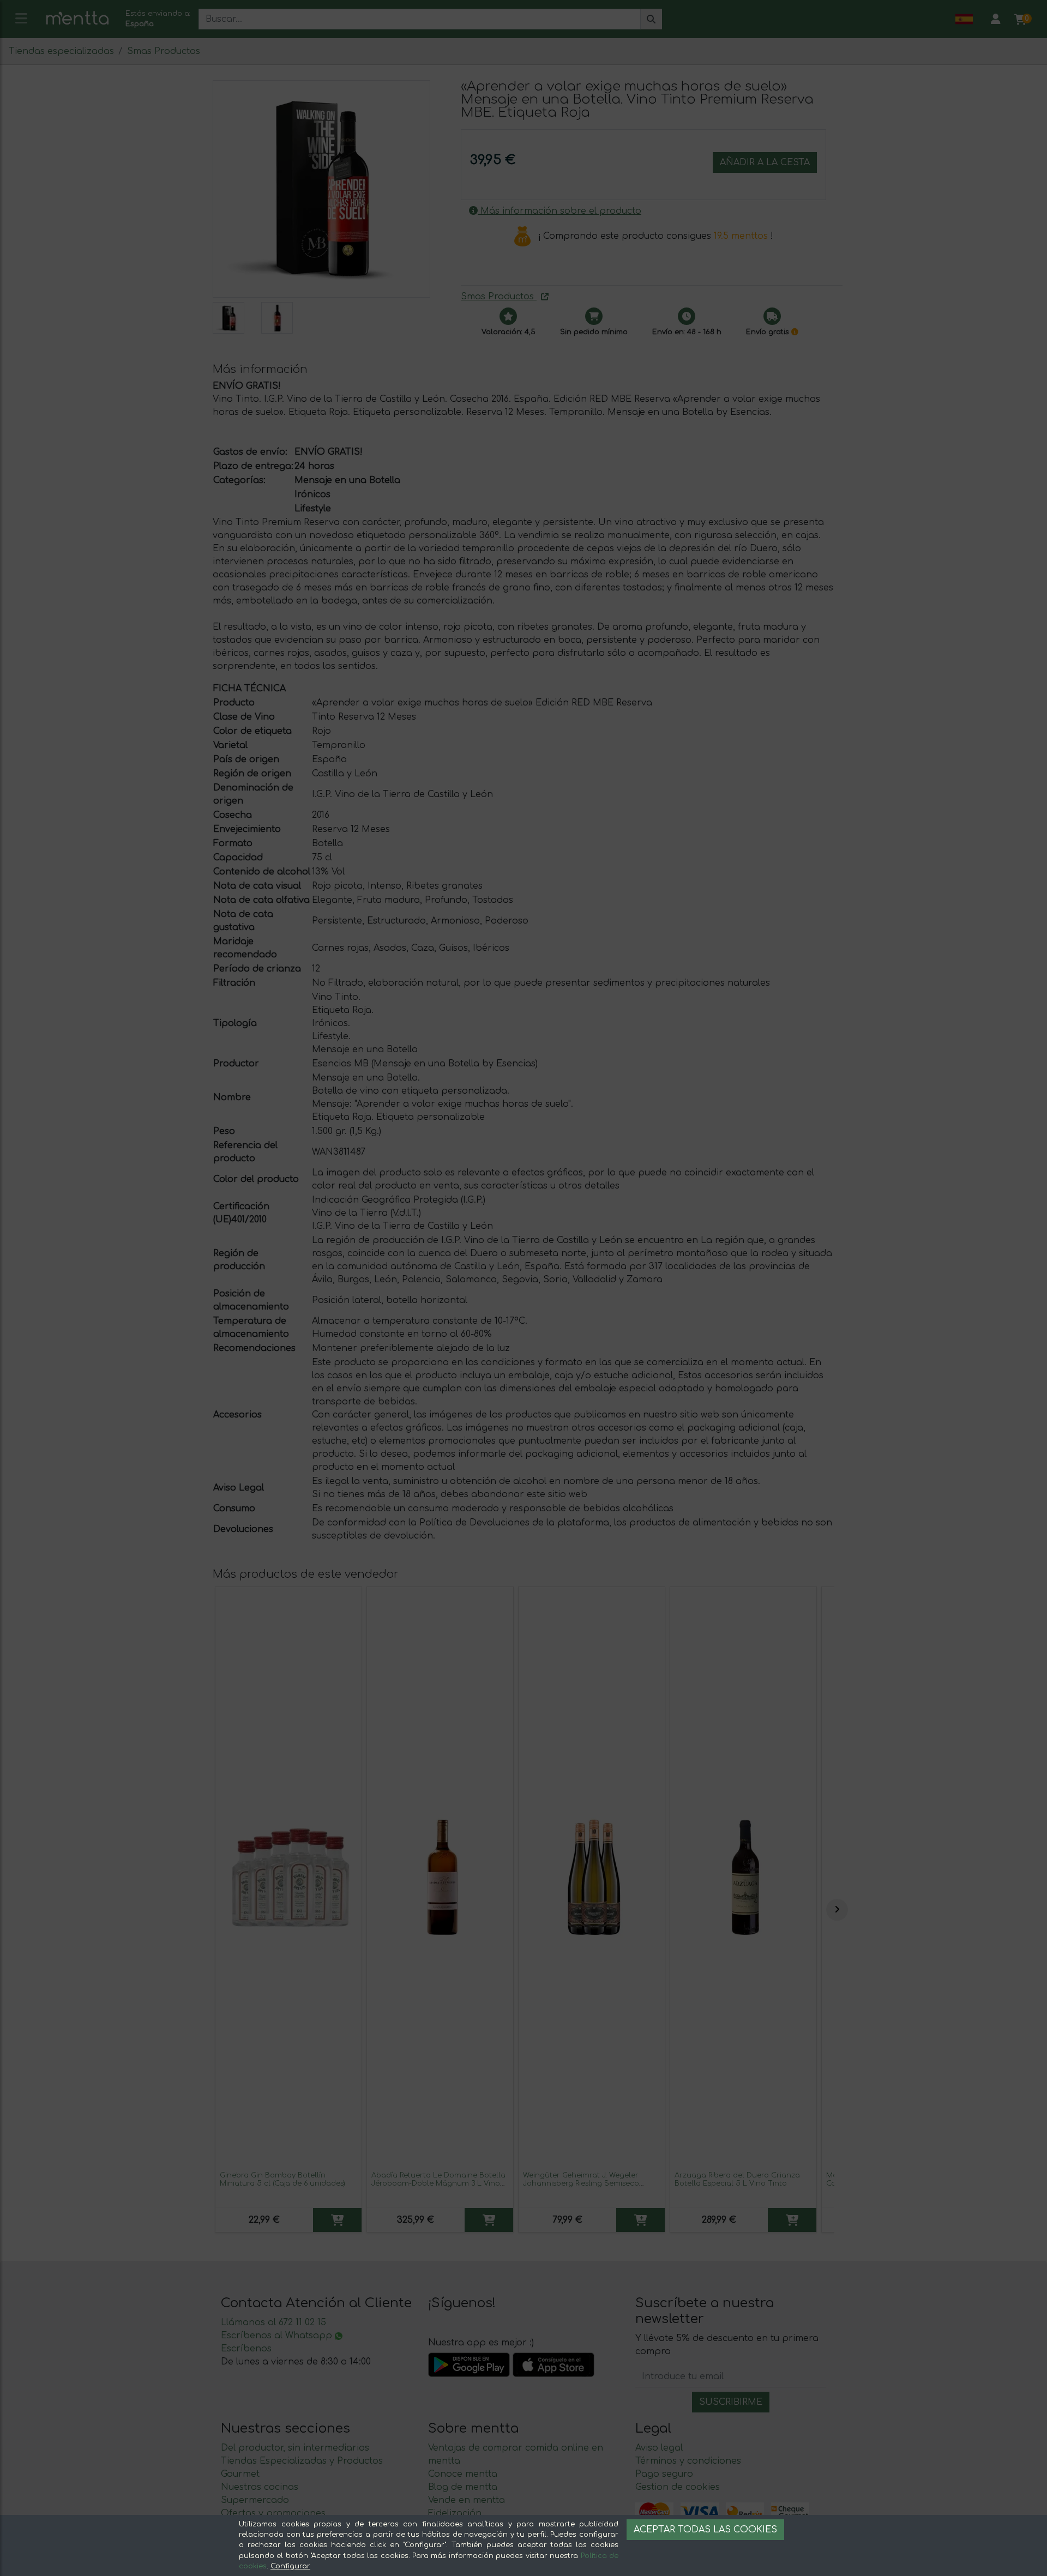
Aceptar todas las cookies (705, 2530)
